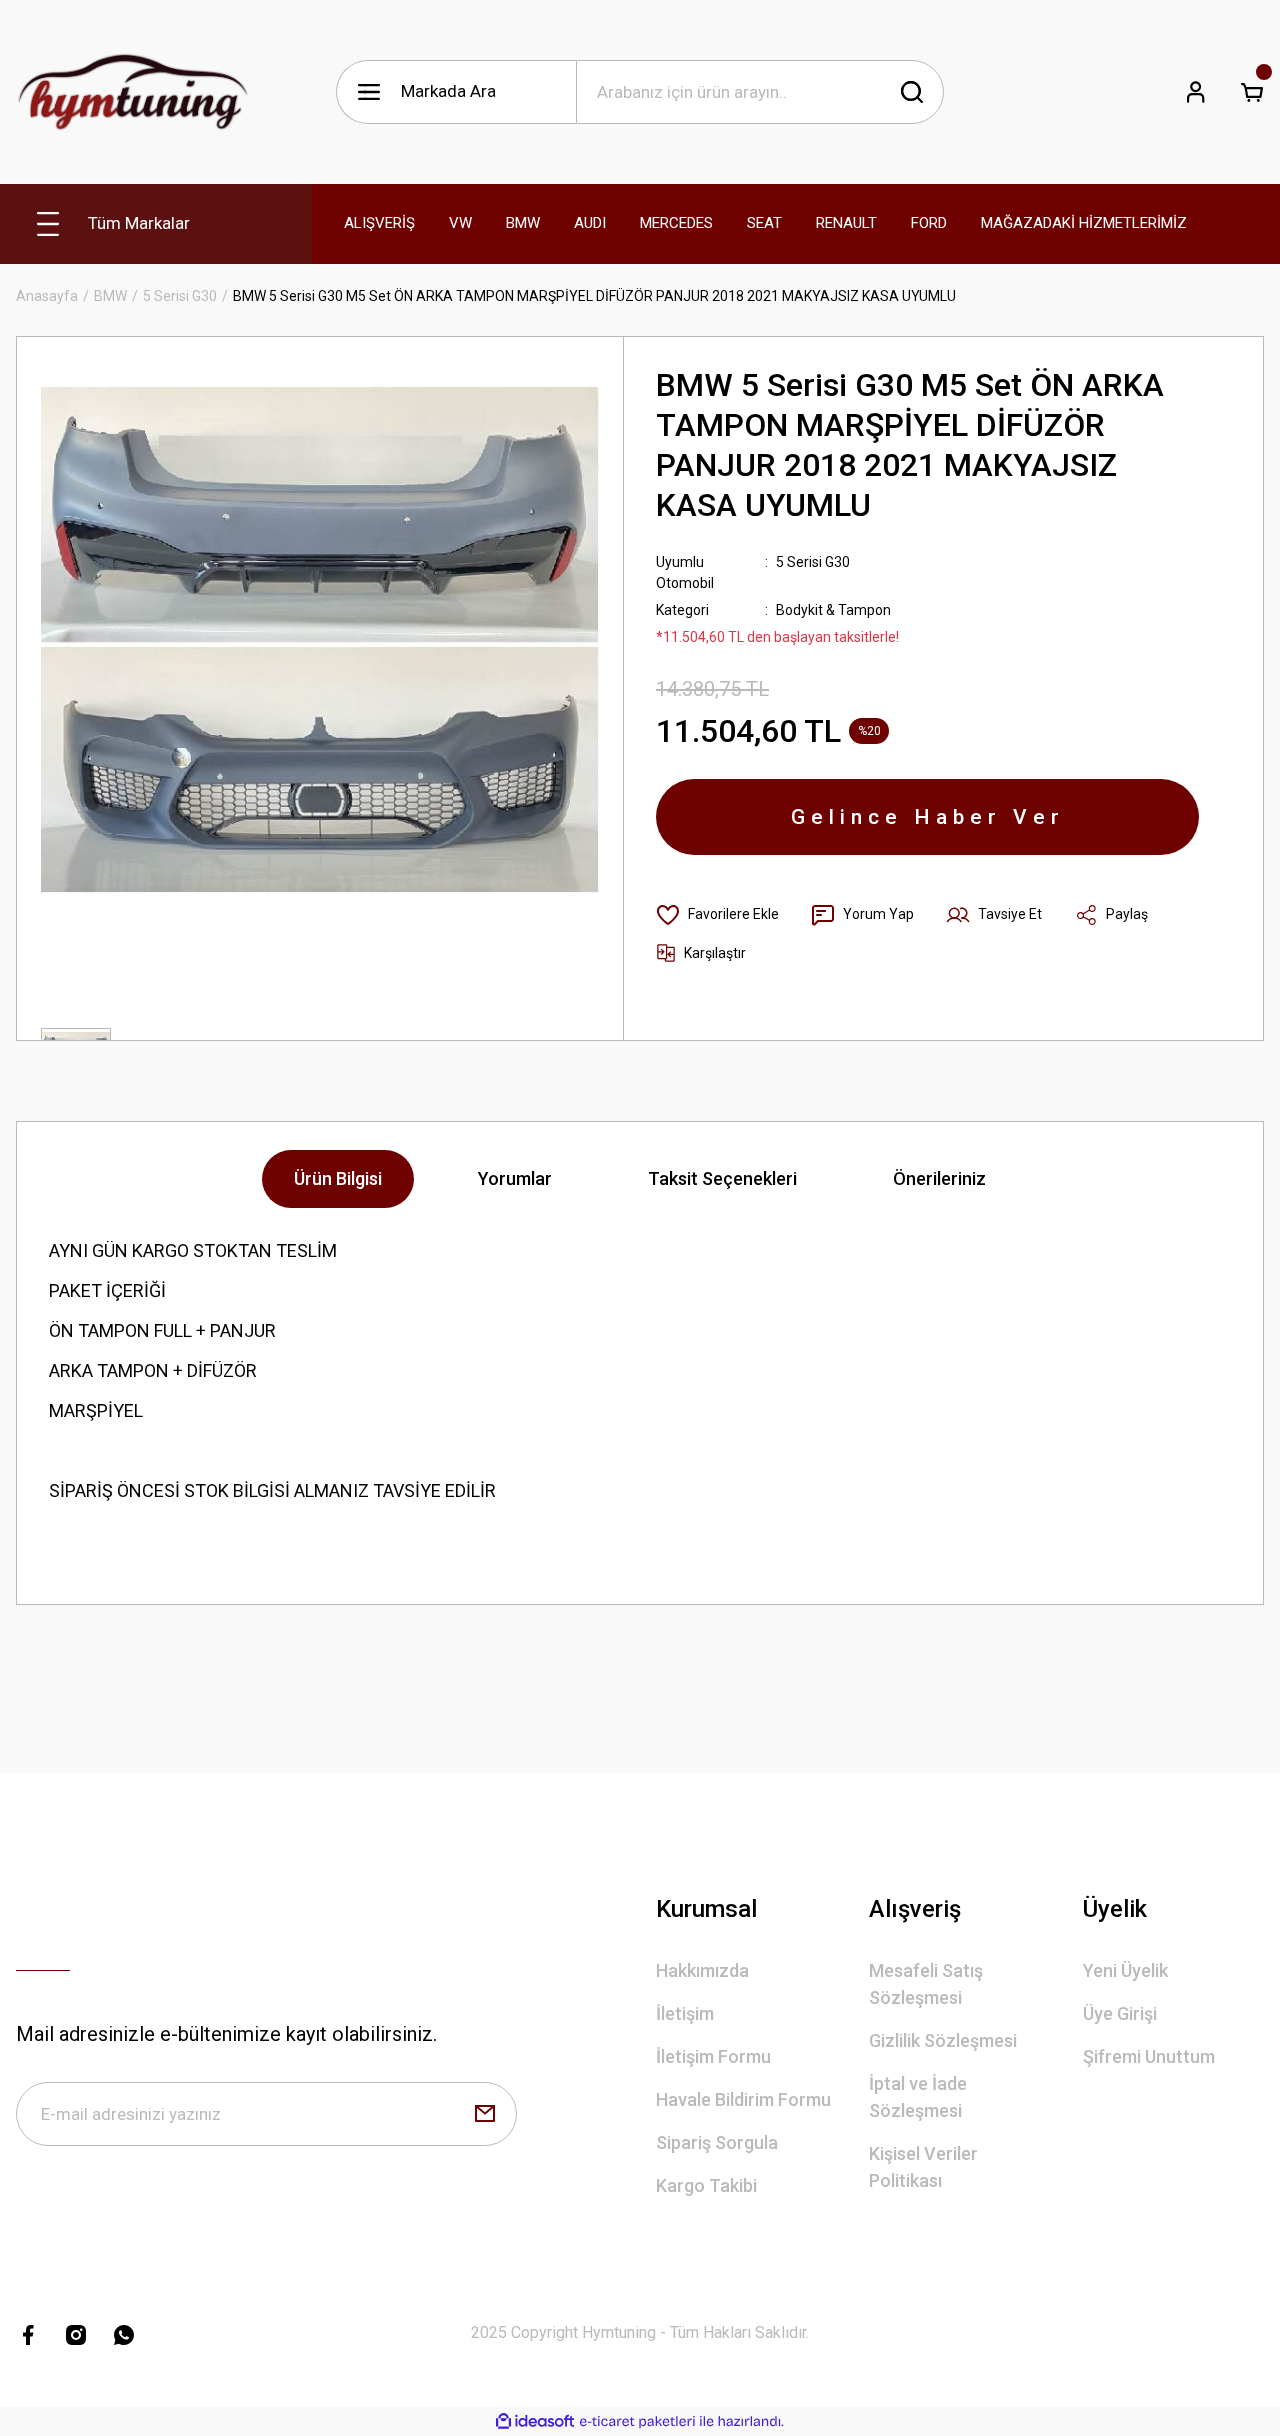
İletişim (685, 2013)
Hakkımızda (702, 1970)
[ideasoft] (535, 2421)
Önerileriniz (939, 1178)
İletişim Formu (713, 2056)
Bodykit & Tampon (833, 610)
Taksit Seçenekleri (722, 1178)
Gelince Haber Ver (928, 817)
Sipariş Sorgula (717, 2142)
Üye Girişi (1120, 2013)
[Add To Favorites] (717, 915)
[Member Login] (1196, 92)
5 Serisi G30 (813, 562)
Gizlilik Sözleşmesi (943, 2040)
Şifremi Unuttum (1149, 2056)
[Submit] (485, 2114)
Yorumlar (515, 1178)
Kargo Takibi (706, 2185)
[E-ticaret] (637, 2422)
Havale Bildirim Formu (743, 2099)
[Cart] (1252, 92)
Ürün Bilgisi (338, 1178)
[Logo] (133, 92)
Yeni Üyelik (1125, 1970)
